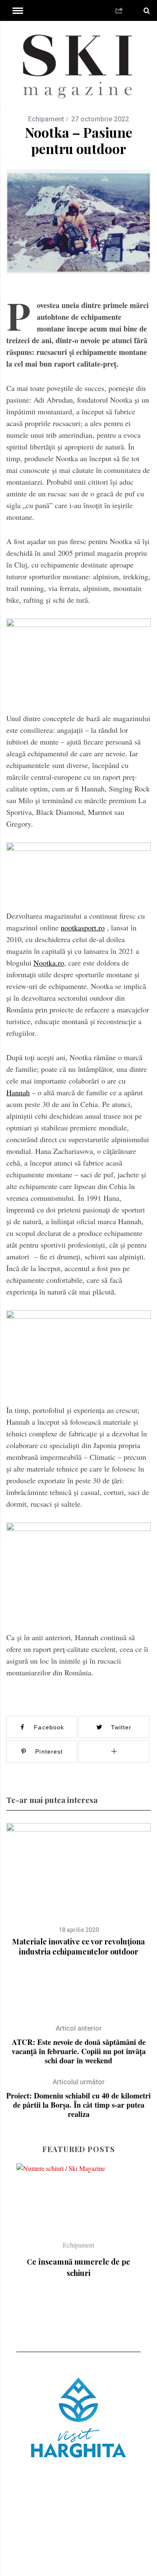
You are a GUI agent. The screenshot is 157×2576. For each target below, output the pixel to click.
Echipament (46, 119)
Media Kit (135, 2536)
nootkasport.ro (83, 927)
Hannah (18, 1092)
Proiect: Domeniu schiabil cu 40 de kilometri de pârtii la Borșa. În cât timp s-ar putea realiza (78, 2098)
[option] (78, 1890)
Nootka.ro (49, 963)
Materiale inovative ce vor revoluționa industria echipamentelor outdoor (78, 1947)
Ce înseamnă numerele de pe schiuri (78, 2267)
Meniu (74, 2558)
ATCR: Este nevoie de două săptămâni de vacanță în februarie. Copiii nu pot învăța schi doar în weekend (79, 2045)
